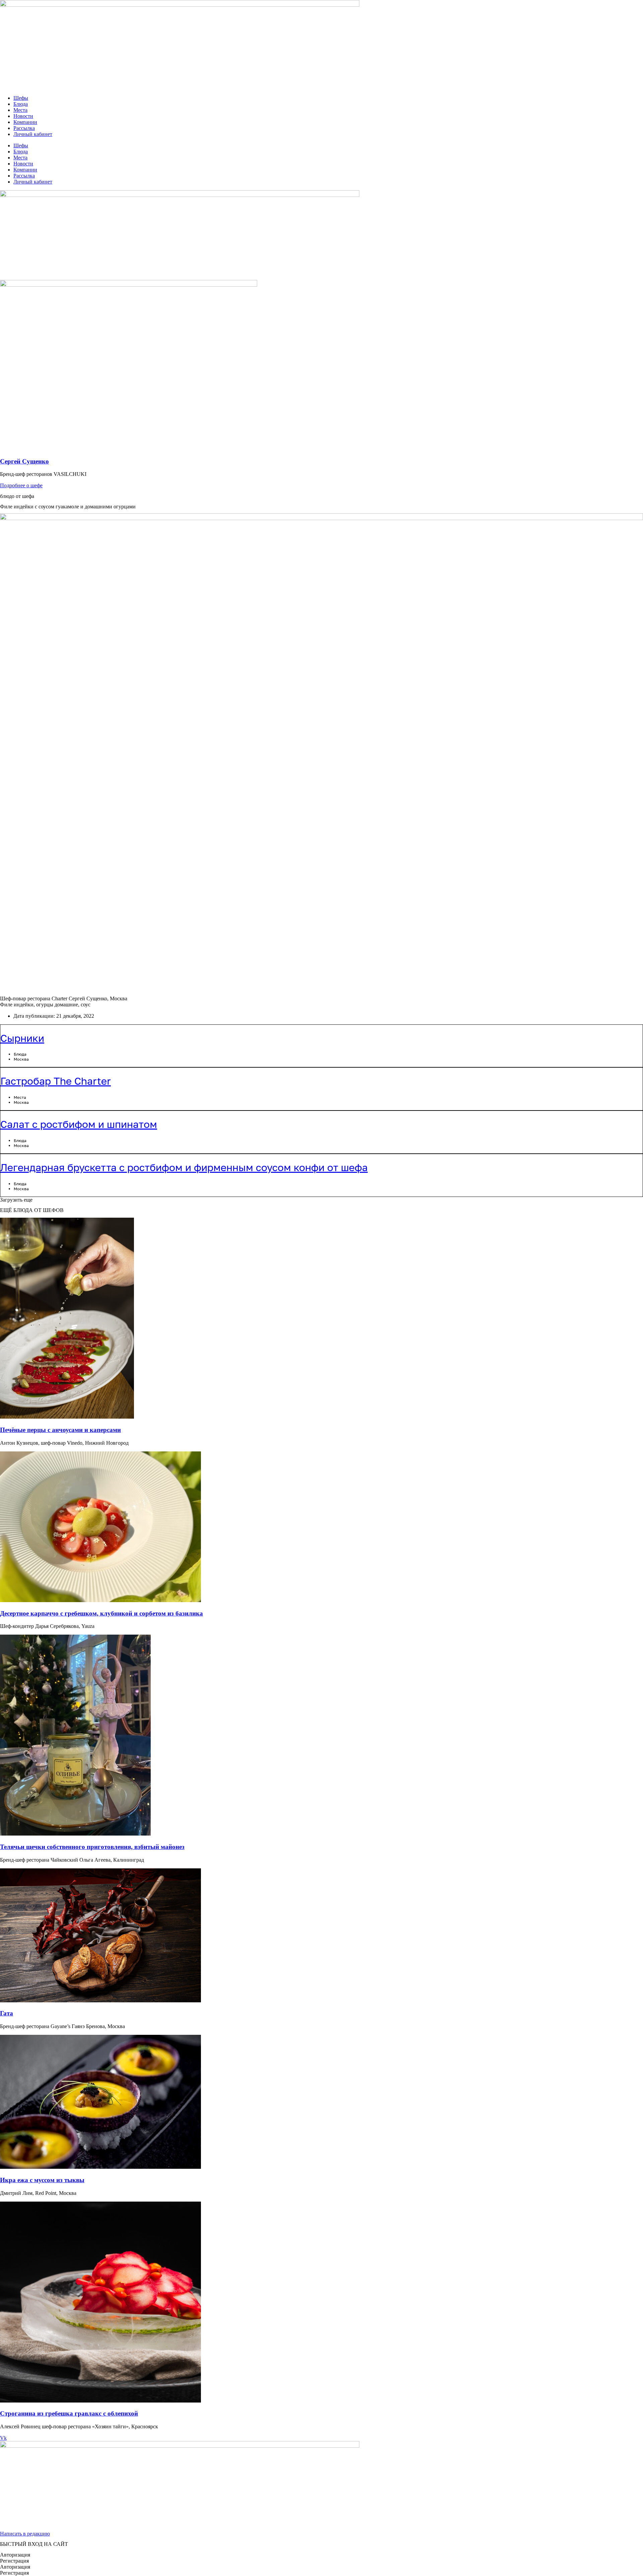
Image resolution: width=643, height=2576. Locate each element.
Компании (25, 122)
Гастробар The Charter (56, 1081)
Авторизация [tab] (15, 2555)
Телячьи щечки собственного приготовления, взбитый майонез (92, 1847)
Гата (7, 2013)
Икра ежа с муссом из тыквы (42, 2180)
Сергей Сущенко (24, 461)
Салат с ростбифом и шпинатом (79, 1124)
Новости (23, 116)
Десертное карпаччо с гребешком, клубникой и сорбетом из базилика (101, 1613)
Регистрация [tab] (14, 2561)
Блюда (21, 104)
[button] (16, 1200)
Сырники (22, 1038)
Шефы (21, 98)
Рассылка (24, 128)
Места (20, 110)
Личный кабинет (33, 134)
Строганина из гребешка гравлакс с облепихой (69, 2413)
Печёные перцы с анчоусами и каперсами (60, 1430)
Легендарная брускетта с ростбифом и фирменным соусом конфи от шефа (184, 1167)
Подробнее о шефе (21, 485)
